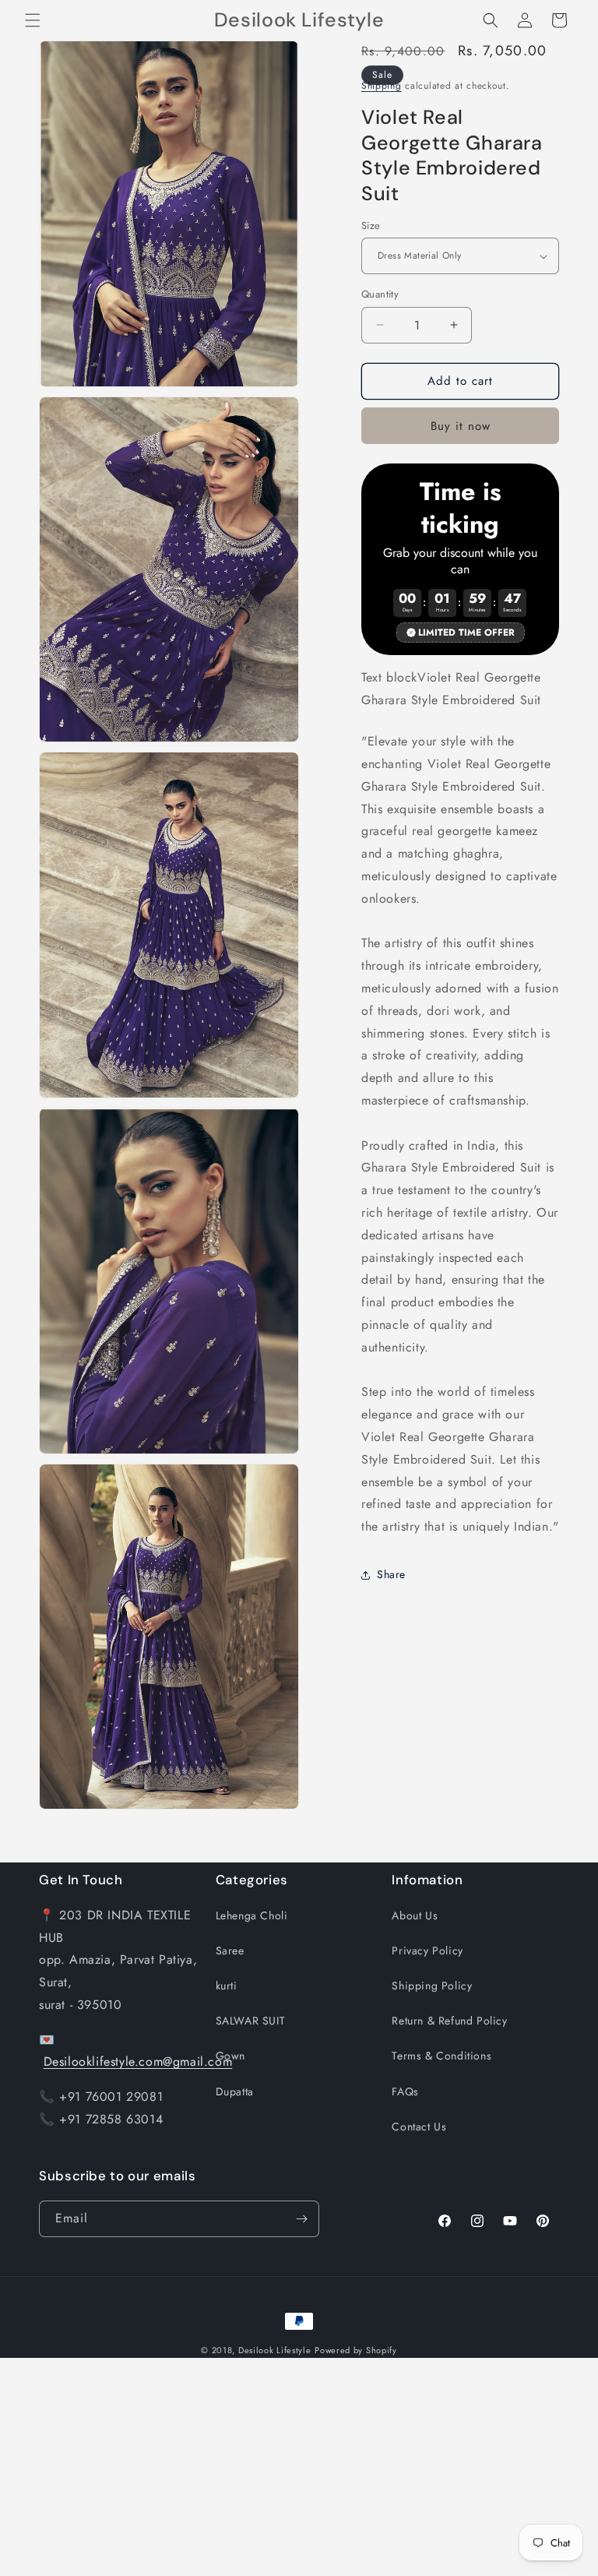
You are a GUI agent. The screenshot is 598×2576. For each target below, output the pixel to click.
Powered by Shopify (356, 2350)
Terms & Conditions (441, 2056)
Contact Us (419, 2127)
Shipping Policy (432, 1986)
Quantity (380, 294)
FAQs (405, 2091)
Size (371, 226)
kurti (227, 1986)
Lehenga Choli (252, 1915)
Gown (230, 2056)
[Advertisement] (299, 2467)
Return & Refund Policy (449, 2021)
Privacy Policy (427, 1951)
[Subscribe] (301, 2219)
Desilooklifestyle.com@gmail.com (138, 2062)
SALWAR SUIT (251, 2021)
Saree (230, 1951)
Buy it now (461, 426)
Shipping (382, 86)
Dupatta (235, 2091)
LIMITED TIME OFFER (466, 633)
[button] (33, 20)
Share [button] (391, 1574)
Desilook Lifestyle (275, 2350)
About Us (415, 1915)
